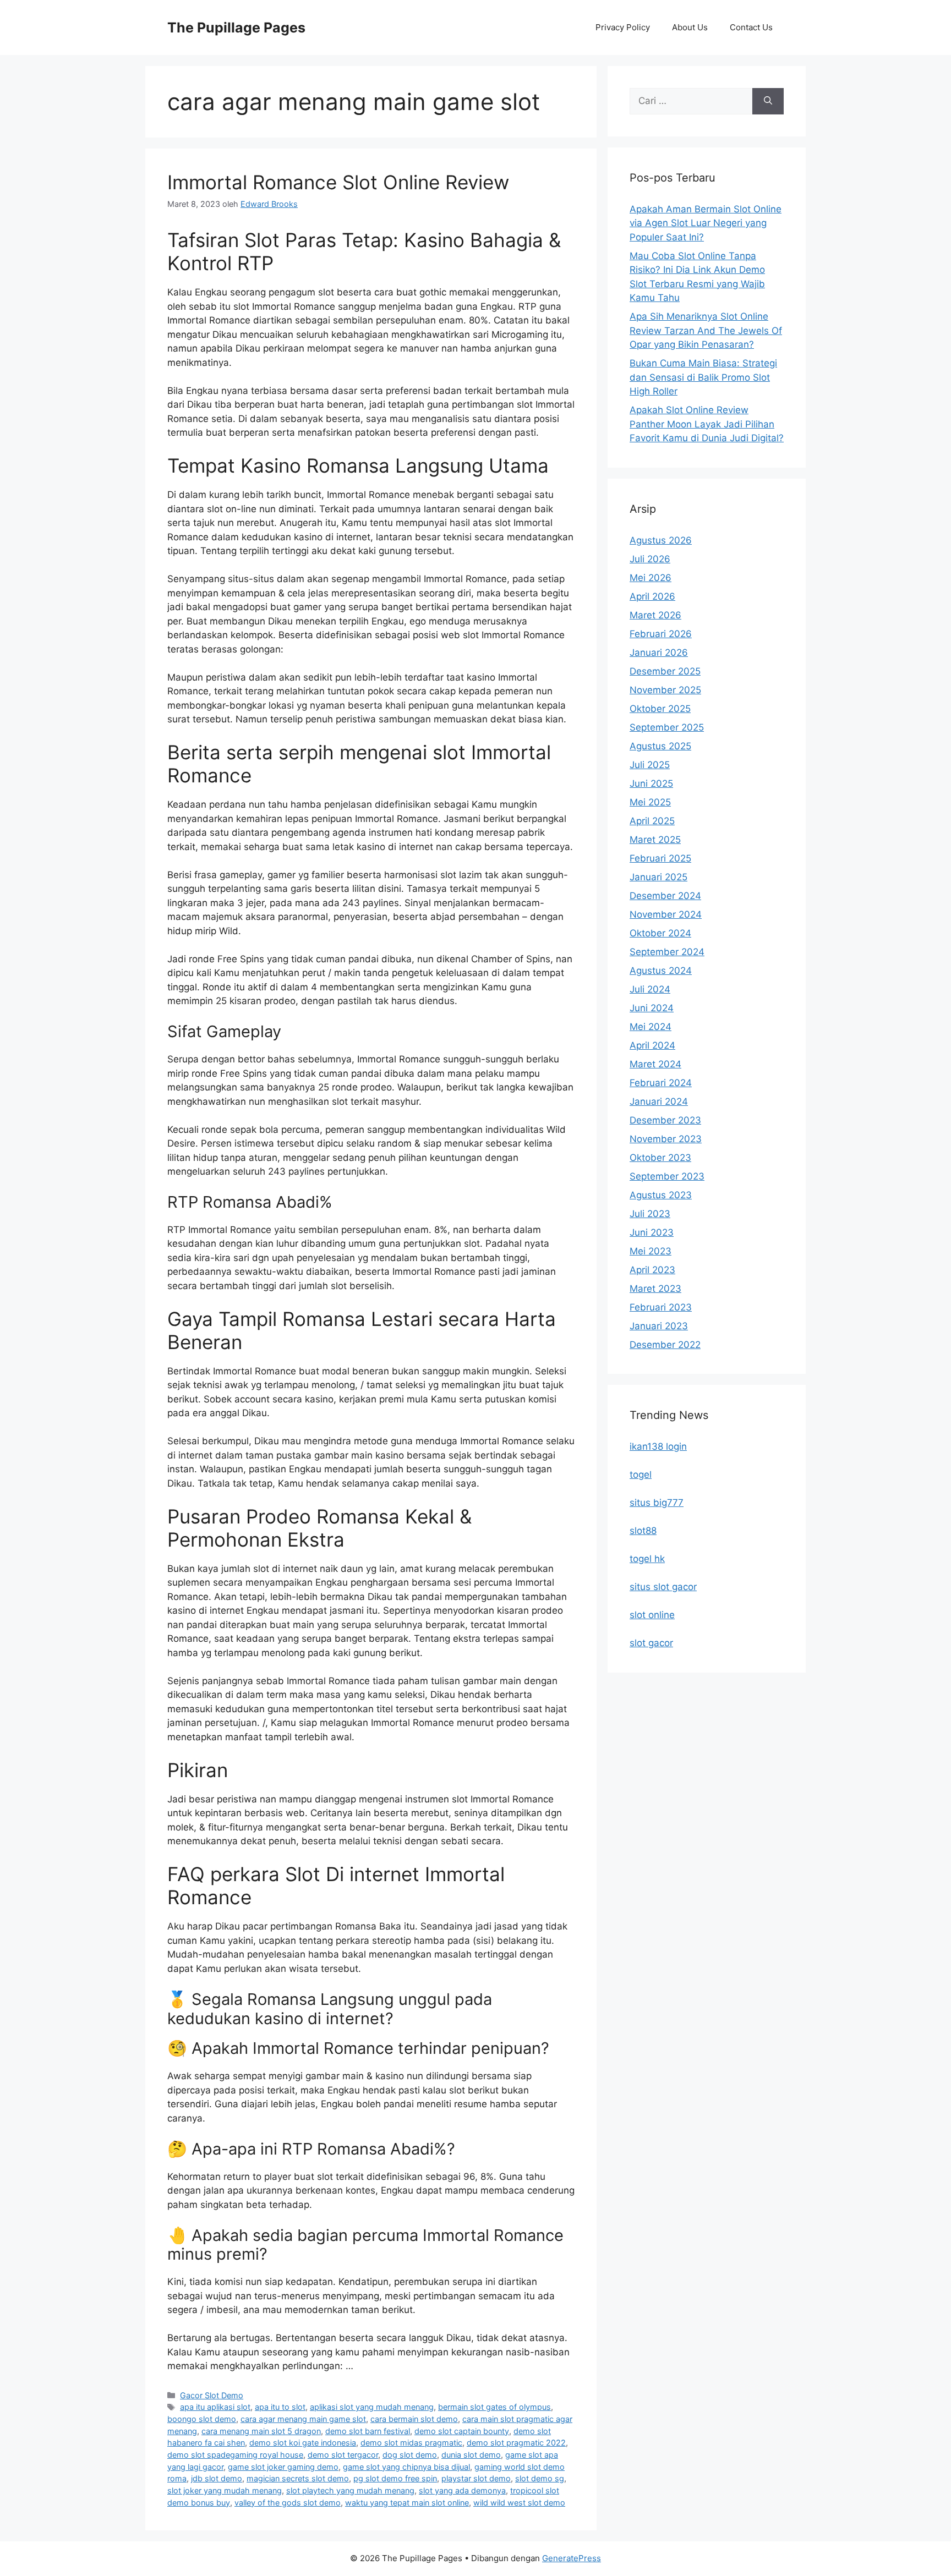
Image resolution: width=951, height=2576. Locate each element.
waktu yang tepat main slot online (407, 2503)
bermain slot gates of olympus (494, 2407)
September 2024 (667, 952)
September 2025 (667, 727)
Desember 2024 (665, 896)
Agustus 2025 (660, 746)
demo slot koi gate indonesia (303, 2443)
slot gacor (651, 1643)
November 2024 (666, 914)
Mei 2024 (651, 1027)
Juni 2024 (652, 1008)
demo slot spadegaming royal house (235, 2455)
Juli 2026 (650, 559)
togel (641, 1475)
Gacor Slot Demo (212, 2395)
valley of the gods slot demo (288, 2503)
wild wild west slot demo (519, 2503)
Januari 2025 (658, 877)
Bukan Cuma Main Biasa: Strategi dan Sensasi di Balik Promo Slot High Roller (703, 377)
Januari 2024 (659, 1101)
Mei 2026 (651, 578)
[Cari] (768, 101)
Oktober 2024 (660, 933)
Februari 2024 (661, 1083)
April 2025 (652, 821)
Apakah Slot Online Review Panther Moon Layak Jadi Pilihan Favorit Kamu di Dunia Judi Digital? (707, 424)
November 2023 (666, 1139)
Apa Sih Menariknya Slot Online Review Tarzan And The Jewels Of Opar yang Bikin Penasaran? (706, 330)
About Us (690, 27)
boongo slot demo (202, 2419)
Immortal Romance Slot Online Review (338, 182)
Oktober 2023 (660, 1158)
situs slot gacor (663, 1587)
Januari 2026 (659, 653)
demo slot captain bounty (462, 2431)
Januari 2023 (659, 1326)
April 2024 (652, 1045)
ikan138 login (658, 1446)
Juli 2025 (650, 765)
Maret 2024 (655, 1064)
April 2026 (652, 596)
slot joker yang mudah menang (225, 2490)
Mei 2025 (650, 802)
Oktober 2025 (660, 709)
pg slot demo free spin (395, 2478)
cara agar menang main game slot (303, 2419)
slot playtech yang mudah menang (350, 2490)
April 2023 (652, 1270)
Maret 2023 (655, 1289)
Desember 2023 (665, 1120)
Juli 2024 (650, 989)
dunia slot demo (471, 2455)
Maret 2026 (655, 615)
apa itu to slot (280, 2407)
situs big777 (657, 1503)
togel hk (647, 1559)
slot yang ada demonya (462, 2490)
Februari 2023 (661, 1307)
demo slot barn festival (368, 2431)
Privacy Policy (623, 27)
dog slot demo (410, 2455)
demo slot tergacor (343, 2455)
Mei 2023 (651, 1251)
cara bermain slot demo (414, 2419)
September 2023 (667, 1176)
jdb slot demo (217, 2478)
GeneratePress (572, 2558)
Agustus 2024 (661, 971)
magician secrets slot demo (298, 2478)
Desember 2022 (665, 1345)
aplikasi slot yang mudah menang (372, 2407)
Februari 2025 (660, 858)
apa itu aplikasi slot (215, 2407)
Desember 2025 (665, 671)
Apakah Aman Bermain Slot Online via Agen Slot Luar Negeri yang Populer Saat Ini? (706, 223)
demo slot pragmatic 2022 (516, 2443)
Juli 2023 (650, 1214)
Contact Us (751, 27)
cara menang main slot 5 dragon (261, 2431)
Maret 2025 (655, 840)
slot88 (643, 1531)
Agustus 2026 (661, 540)
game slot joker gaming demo (283, 2467)
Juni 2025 (651, 783)
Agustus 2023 (661, 1195)
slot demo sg (540, 2478)
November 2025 (665, 690)
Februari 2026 (661, 634)
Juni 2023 (652, 1232)
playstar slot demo (476, 2478)
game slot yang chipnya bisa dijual (406, 2467)
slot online (652, 1615)
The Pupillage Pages (236, 28)
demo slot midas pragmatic (411, 2443)
